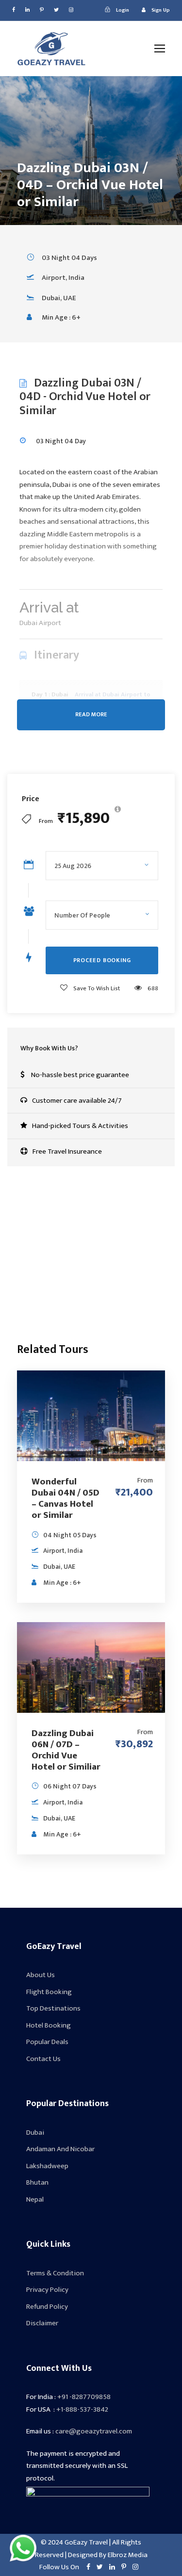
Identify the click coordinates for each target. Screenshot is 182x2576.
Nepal (35, 2199)
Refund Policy (47, 2307)
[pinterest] (42, 10)
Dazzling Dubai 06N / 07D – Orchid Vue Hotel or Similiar (66, 1750)
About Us (41, 1975)
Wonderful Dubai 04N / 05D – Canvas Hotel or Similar (66, 1498)
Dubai (35, 2133)
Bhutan (37, 2182)
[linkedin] (27, 10)
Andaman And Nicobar (60, 2149)
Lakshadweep (47, 2166)
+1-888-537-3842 (76, 1271)
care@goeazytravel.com (79, 1289)
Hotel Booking (49, 2025)
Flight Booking (49, 1992)
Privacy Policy (47, 2290)
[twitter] (56, 10)
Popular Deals (47, 2042)
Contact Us (43, 2059)
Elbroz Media (127, 2555)
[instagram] (71, 10)
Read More (91, 715)
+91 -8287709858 (84, 2397)
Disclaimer (42, 2323)
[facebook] (14, 10)
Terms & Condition (55, 2273)
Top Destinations (53, 2008)
